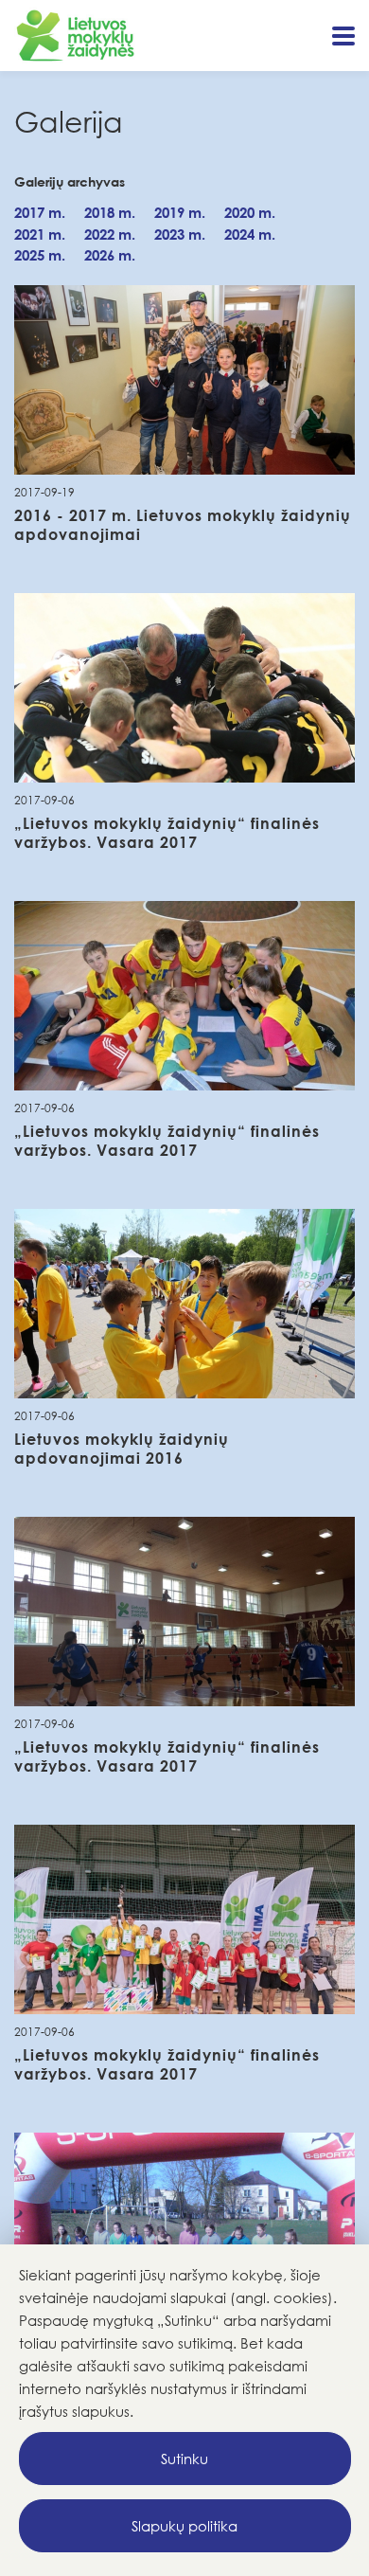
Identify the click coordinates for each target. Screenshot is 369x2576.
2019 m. (180, 212)
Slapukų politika (184, 2526)
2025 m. (40, 255)
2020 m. (250, 212)
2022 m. (110, 234)
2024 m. (250, 234)
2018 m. (110, 212)
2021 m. (40, 234)
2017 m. (40, 212)
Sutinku (184, 2459)
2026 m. (110, 255)
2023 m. (180, 234)
